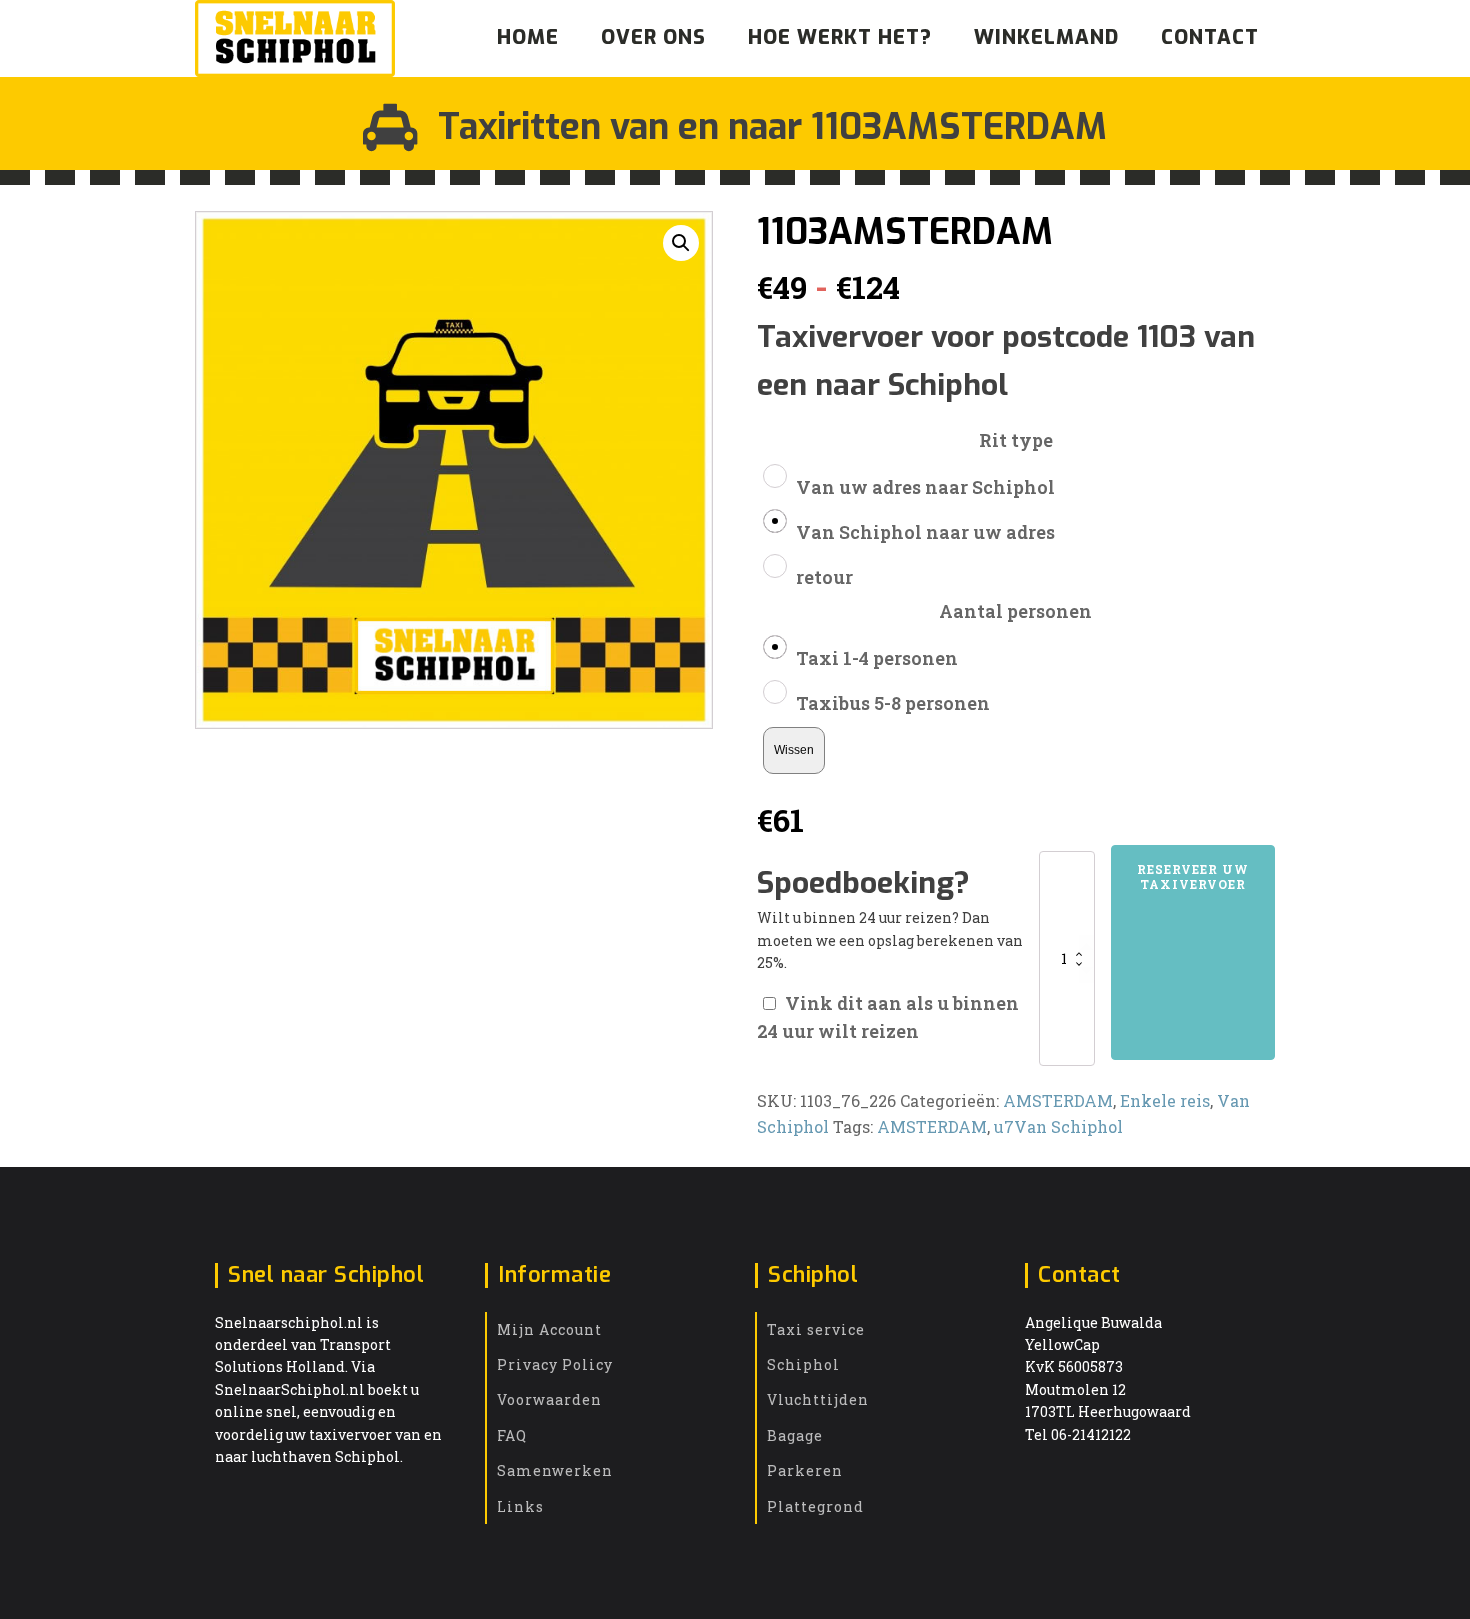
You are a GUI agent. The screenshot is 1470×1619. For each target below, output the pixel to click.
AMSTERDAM (1058, 1100)
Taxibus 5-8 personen (893, 703)
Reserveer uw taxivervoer (1193, 876)
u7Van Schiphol (1058, 1126)
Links (520, 1506)
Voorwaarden (549, 1399)
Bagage (795, 1435)
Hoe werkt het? (840, 37)
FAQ (512, 1435)
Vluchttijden (818, 1399)
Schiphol (803, 1364)
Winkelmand (1046, 37)
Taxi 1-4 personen (877, 658)
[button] (681, 243)
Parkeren (805, 1470)
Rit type (1016, 440)
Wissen (794, 749)
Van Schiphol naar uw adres (925, 532)
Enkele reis (1165, 1100)
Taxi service (816, 1329)
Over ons (653, 37)
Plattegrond (815, 1506)
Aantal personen (1015, 611)
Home (528, 37)
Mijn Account (549, 1329)
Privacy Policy (555, 1364)
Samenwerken (555, 1470)
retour (824, 577)
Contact (1210, 37)
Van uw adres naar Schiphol (925, 487)
